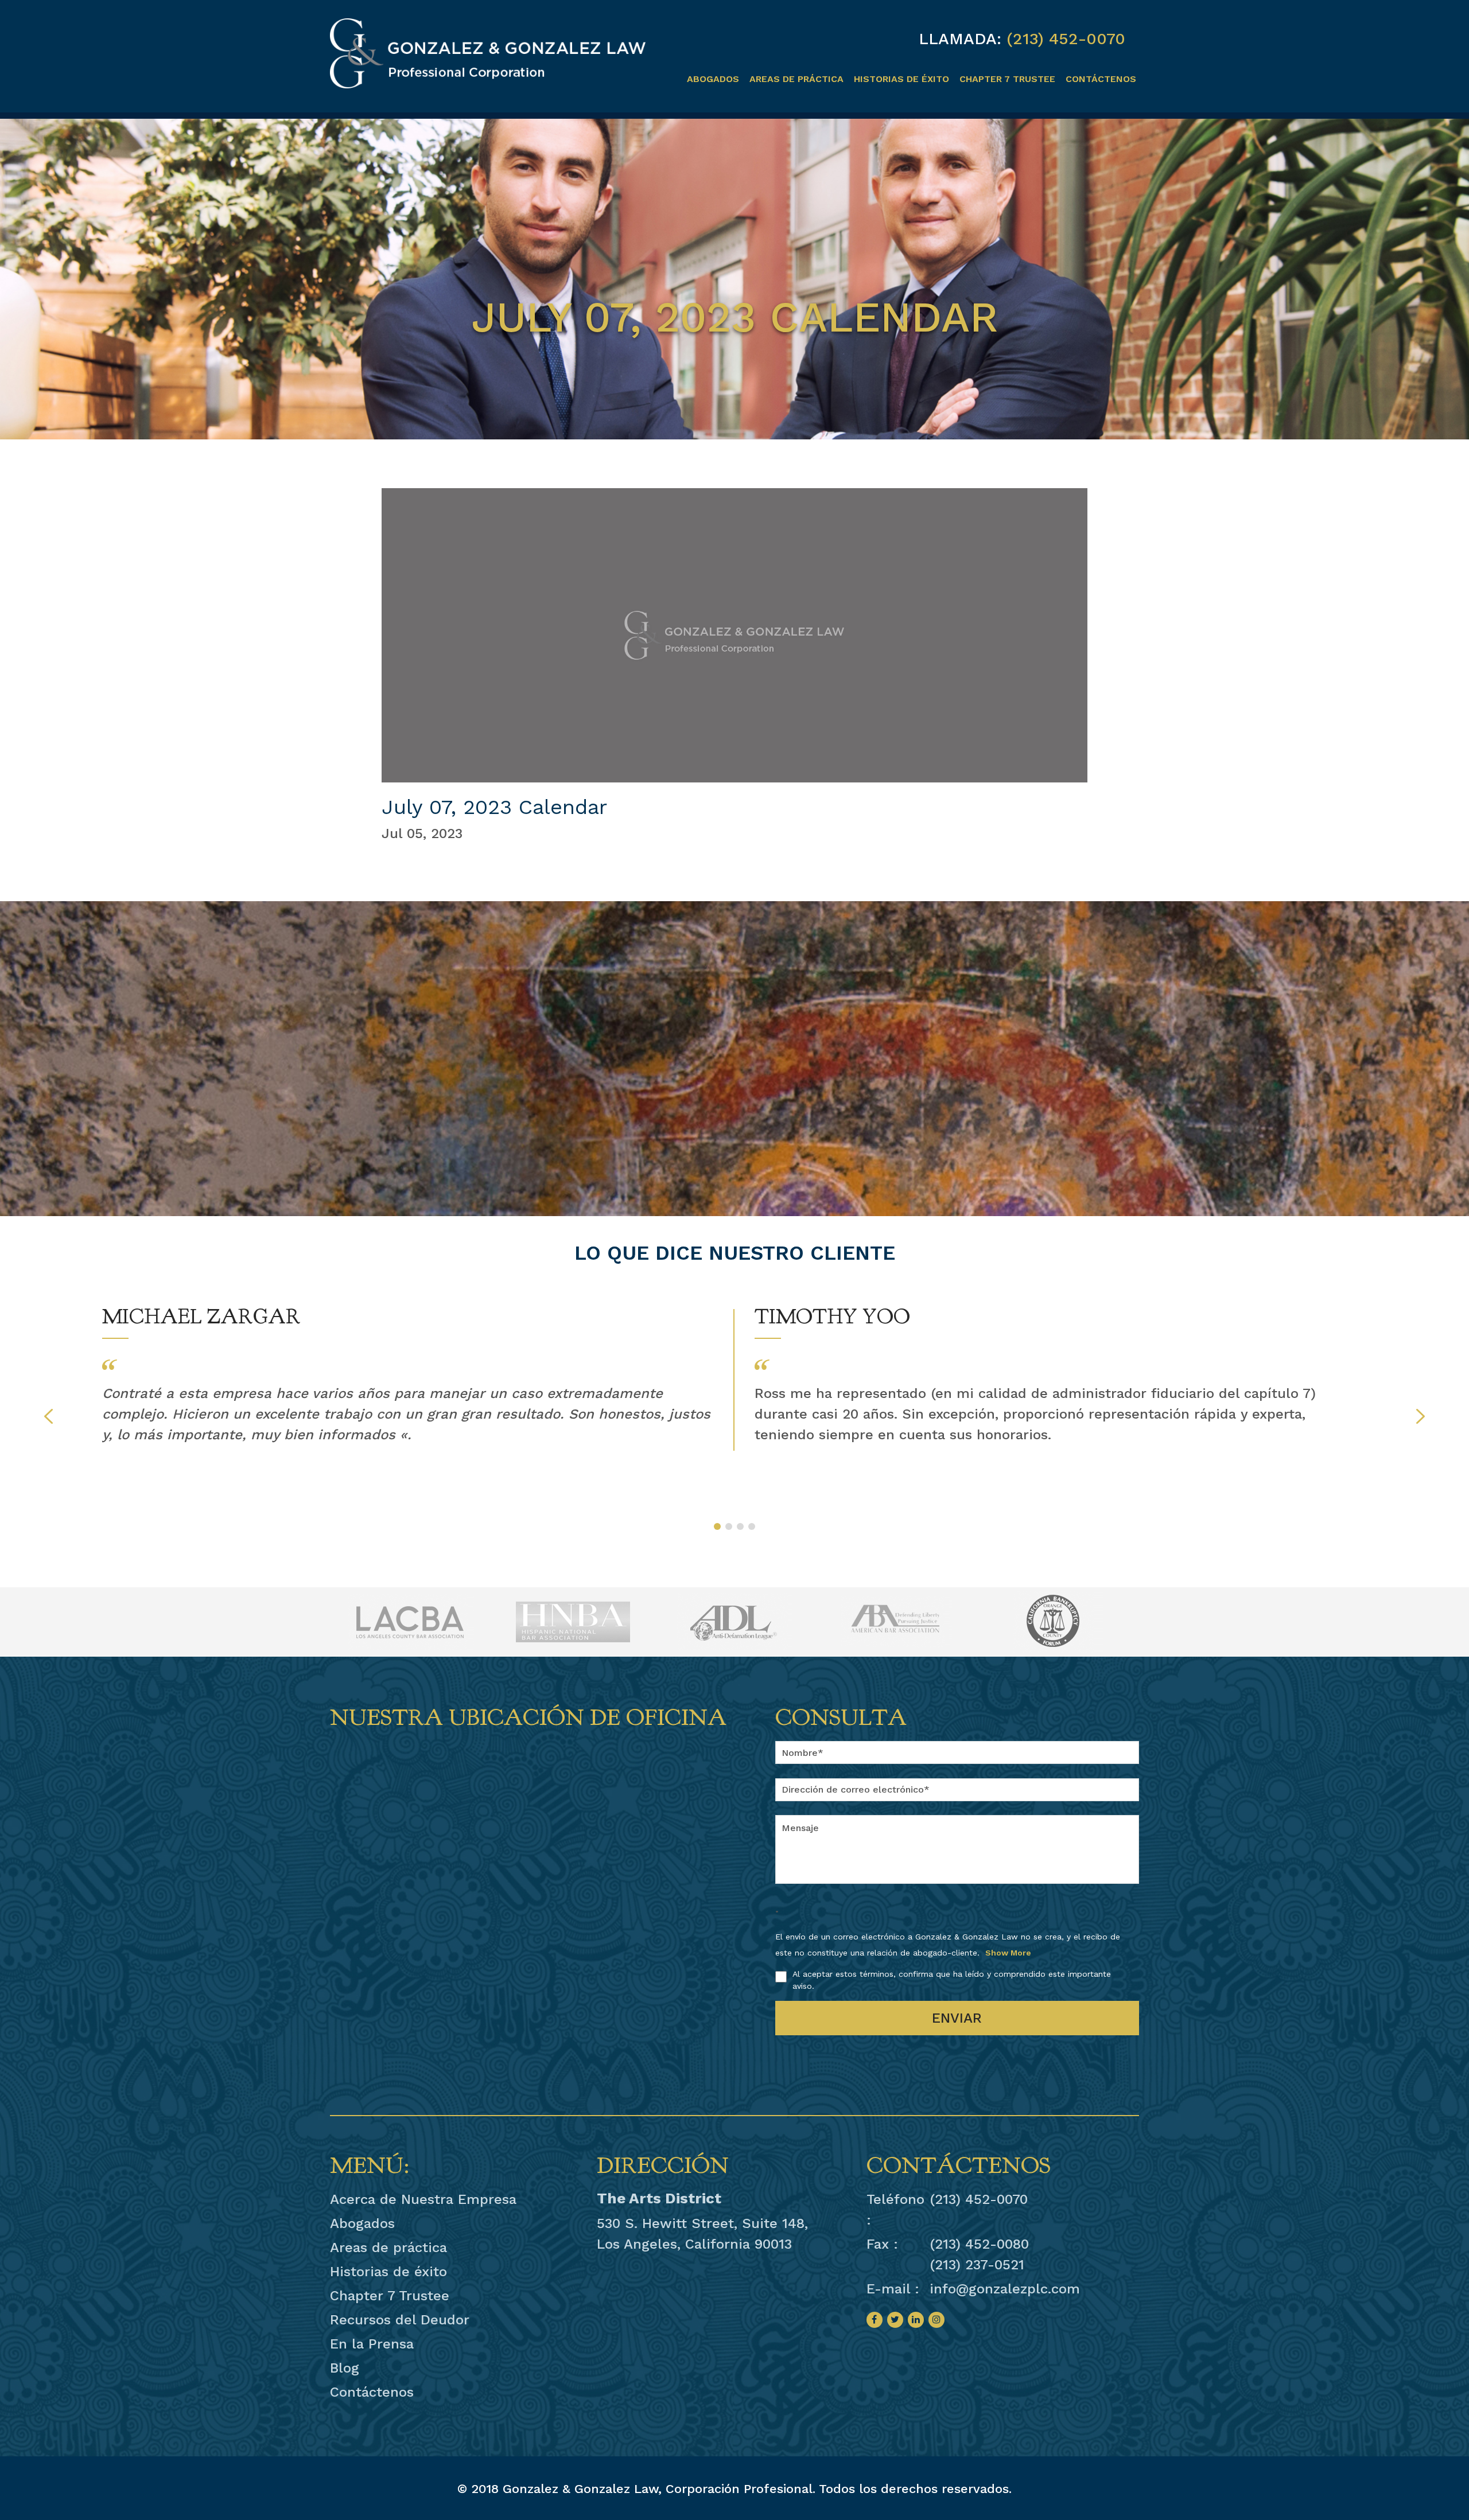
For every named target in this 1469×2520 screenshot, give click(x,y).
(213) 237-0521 (977, 2265)
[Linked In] (916, 2320)
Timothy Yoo (832, 1317)
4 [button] (752, 1526)
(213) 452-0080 (979, 2244)
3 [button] (740, 1526)
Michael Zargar (201, 1317)
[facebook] (875, 2320)
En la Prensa (372, 2344)
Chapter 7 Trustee (1007, 79)
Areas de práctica (796, 79)
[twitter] (895, 2320)
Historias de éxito (901, 79)
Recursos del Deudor (400, 2320)
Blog (345, 2368)
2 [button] (729, 1526)
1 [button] (717, 1526)
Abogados (713, 79)
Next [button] (1421, 1416)
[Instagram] (936, 2320)
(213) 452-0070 (1066, 39)
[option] (408, 1374)
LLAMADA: (960, 39)
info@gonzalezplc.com (1005, 2289)
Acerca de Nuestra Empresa (423, 2199)
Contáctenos (1101, 79)
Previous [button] (48, 1416)
